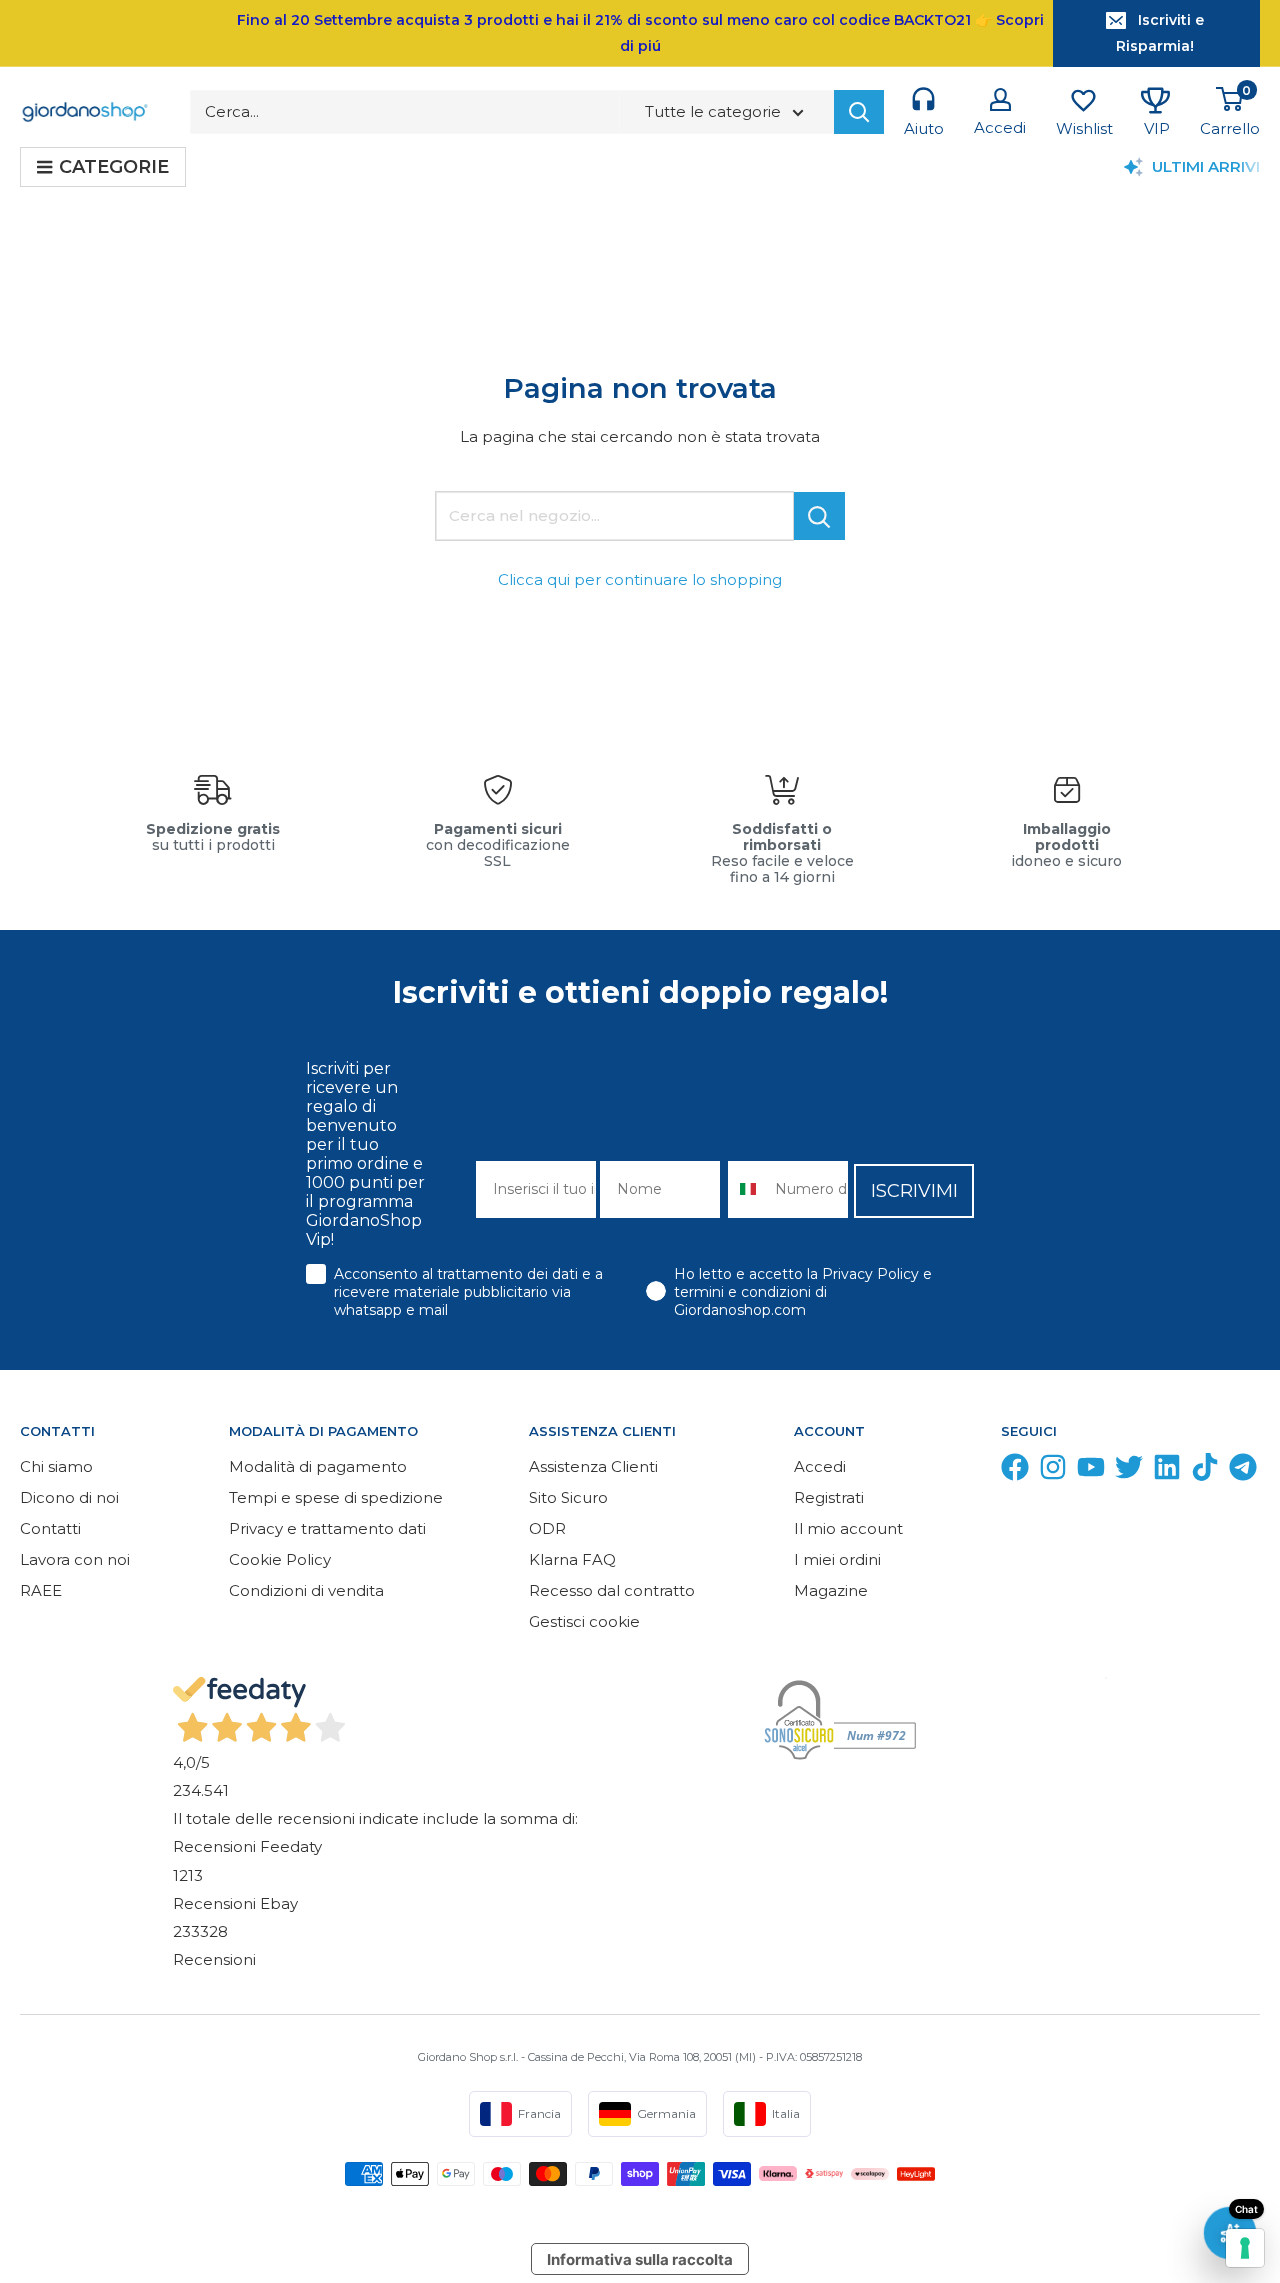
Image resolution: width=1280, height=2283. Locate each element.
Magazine (831, 1590)
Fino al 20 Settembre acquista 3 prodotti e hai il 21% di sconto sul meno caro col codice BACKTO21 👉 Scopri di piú (640, 33)
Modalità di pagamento (318, 1466)
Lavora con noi (75, 1559)
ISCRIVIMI (914, 1191)
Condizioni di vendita (306, 1590)
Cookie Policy (280, 1559)
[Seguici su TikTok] (1205, 1471)
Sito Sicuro (568, 1497)
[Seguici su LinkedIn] (1167, 1471)
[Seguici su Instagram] (1053, 1471)
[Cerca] (859, 112)
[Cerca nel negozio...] (819, 516)
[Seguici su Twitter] (1129, 1471)
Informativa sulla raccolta (640, 2259)
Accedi (820, 1466)
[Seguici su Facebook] (1015, 1471)
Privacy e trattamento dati (327, 1528)
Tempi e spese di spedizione (336, 1497)
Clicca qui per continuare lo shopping (640, 579)
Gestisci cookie (584, 1621)
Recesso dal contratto (612, 1590)
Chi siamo (56, 1466)
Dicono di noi (69, 1497)
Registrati (829, 1497)
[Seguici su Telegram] (1243, 1471)
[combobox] (747, 1189)
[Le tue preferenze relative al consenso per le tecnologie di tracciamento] (1245, 2248)
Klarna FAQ (572, 1559)
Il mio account (848, 1528)
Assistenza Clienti (593, 1466)
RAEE (41, 1590)
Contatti (50, 1528)
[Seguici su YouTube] (1091, 1471)
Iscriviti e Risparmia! (1160, 33)
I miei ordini (837, 1559)
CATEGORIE (114, 167)
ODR (547, 1528)
